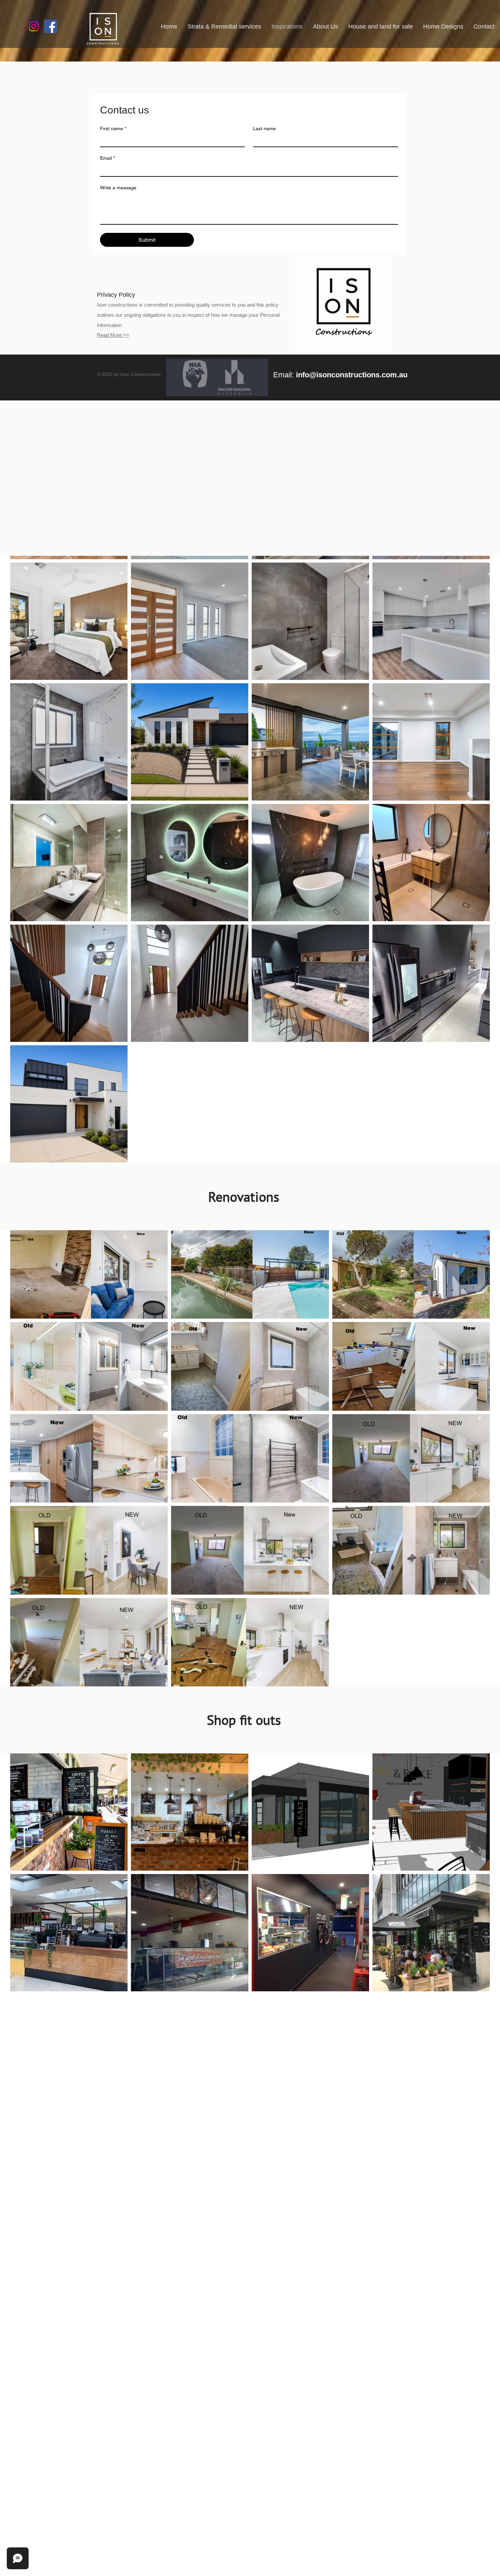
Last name (264, 128)
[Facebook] (51, 26)
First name (113, 128)
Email (107, 158)
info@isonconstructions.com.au (352, 375)
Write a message (118, 188)
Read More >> (113, 335)
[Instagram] (34, 26)
